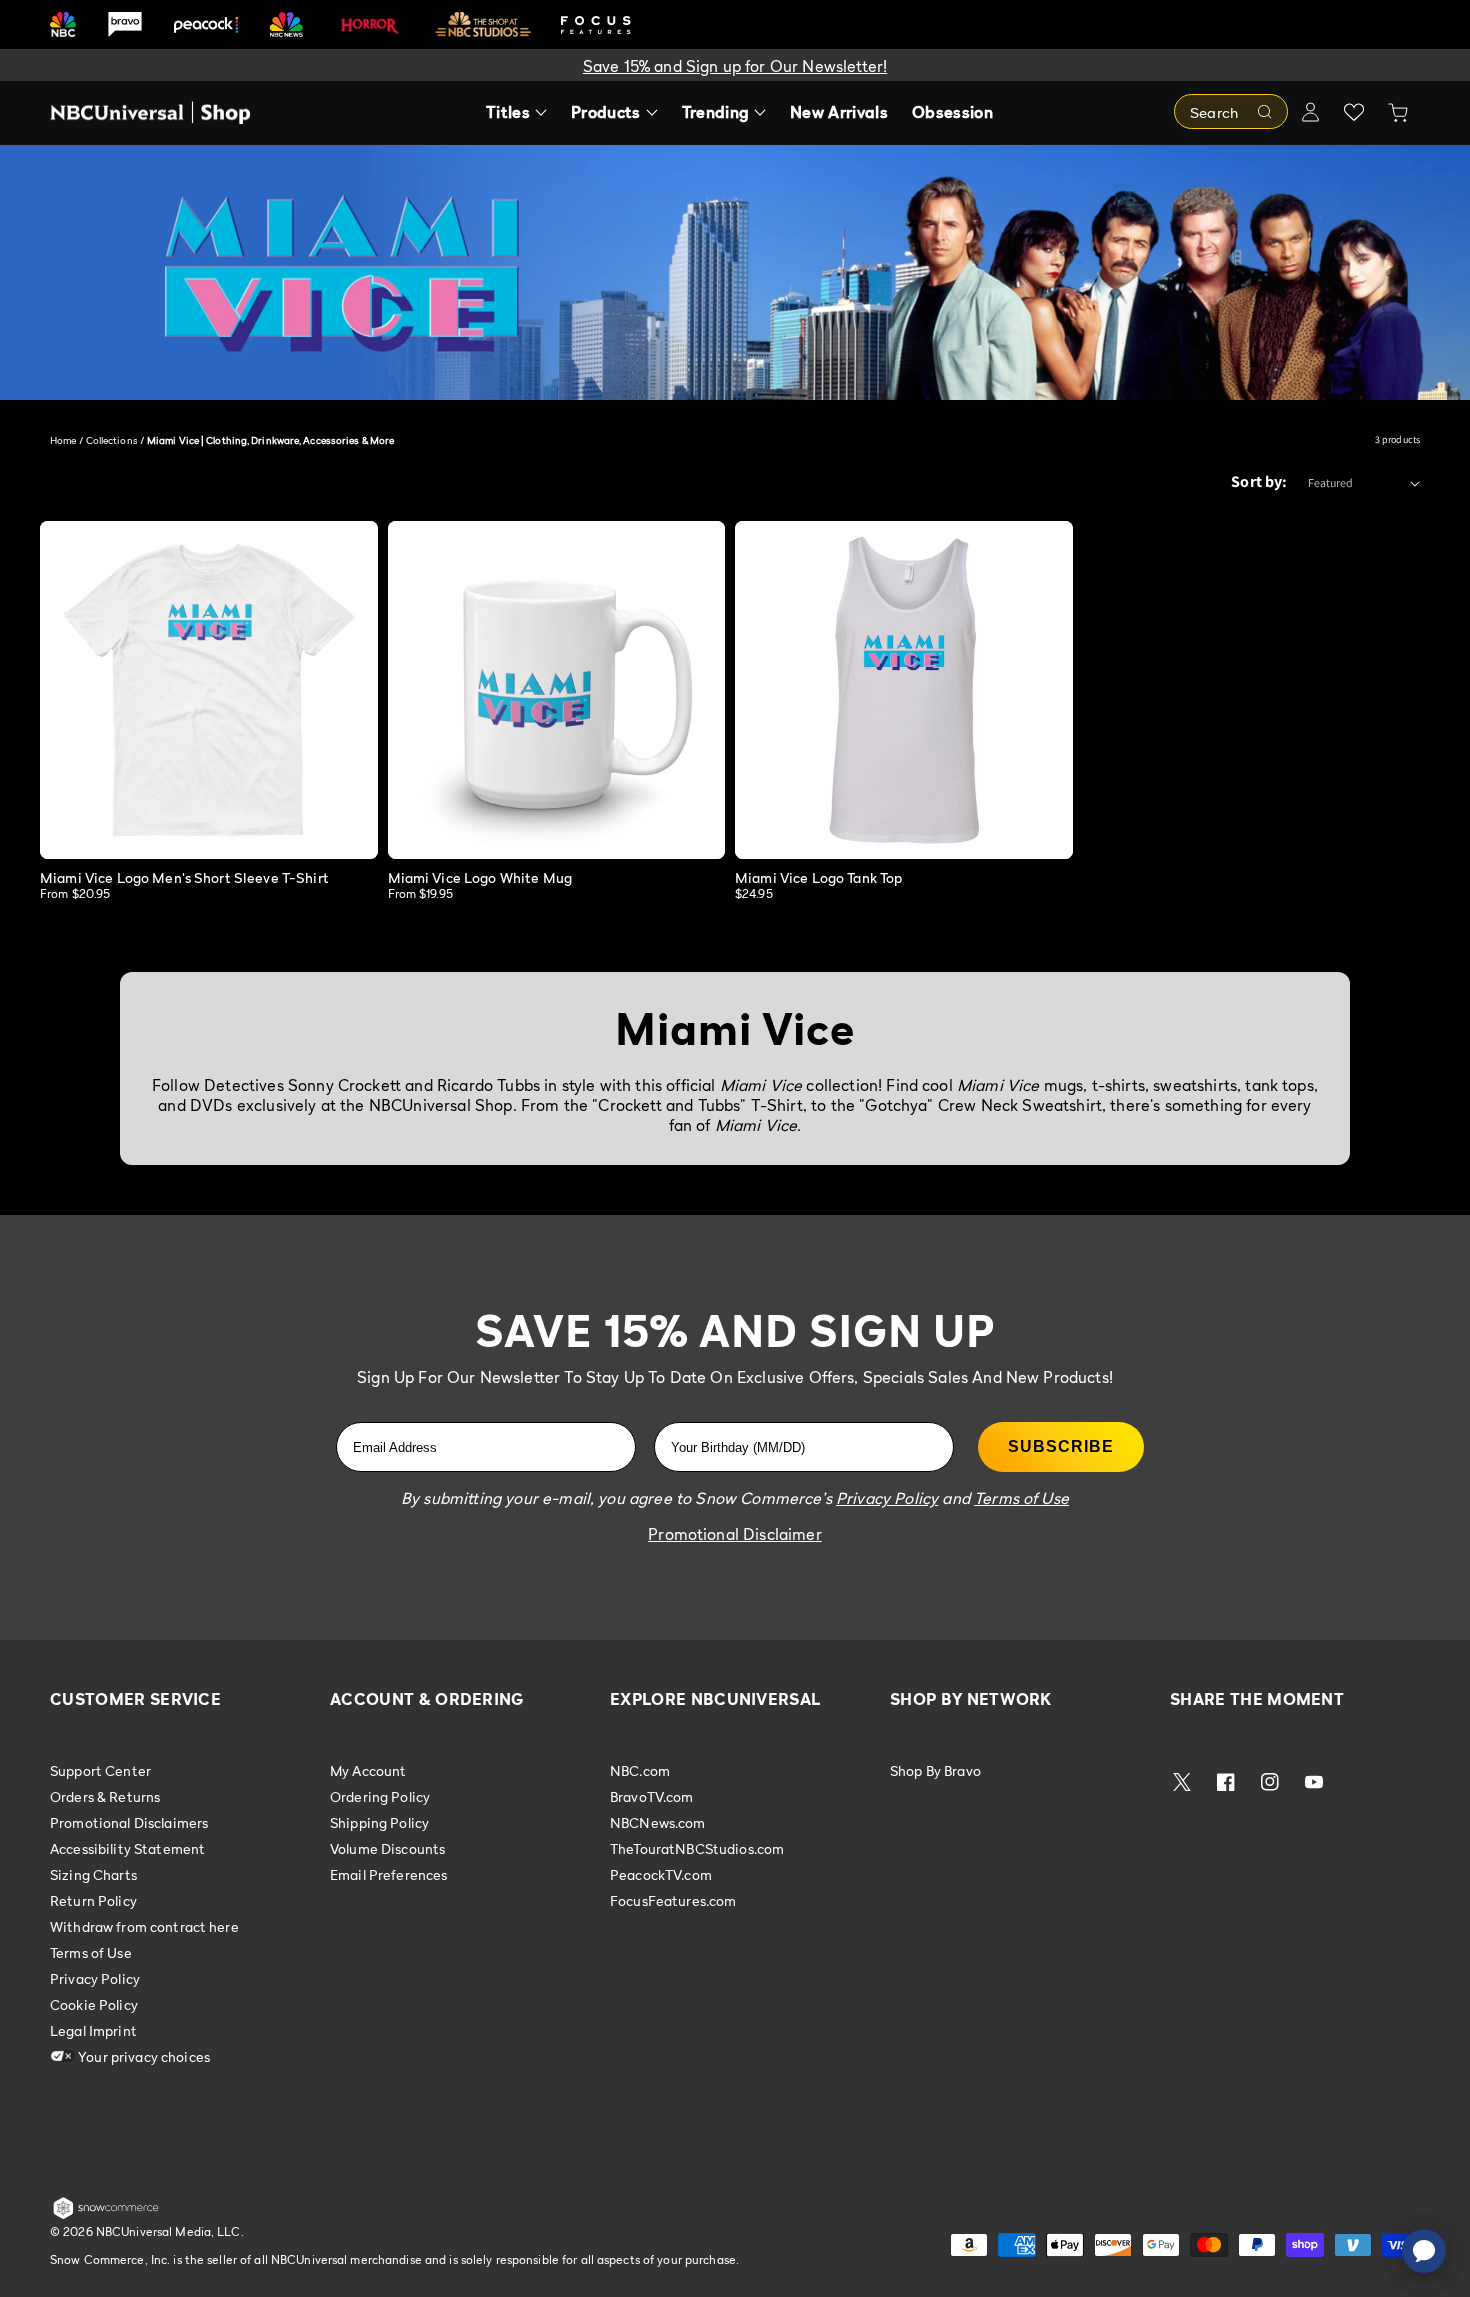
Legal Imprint (93, 2030)
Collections (112, 440)
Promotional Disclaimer (735, 1534)
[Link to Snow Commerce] (106, 2215)
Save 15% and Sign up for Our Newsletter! (735, 66)
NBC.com (640, 1771)
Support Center (100, 1771)
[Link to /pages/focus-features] (596, 24)
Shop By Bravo (935, 1771)
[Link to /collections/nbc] (63, 24)
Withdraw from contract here (144, 1926)
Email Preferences (388, 1874)
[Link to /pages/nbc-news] (286, 24)
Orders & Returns (105, 1796)
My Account (368, 1771)
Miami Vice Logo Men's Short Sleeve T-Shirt (184, 877)
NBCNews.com (658, 1822)
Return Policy (93, 1900)
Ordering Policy (380, 1796)
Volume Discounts (387, 1848)
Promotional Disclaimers (129, 1822)
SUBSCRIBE (1061, 1446)
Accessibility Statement (127, 1848)
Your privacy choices (142, 2056)
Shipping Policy (379, 1822)
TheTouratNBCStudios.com (697, 1848)
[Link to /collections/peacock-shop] (206, 24)
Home (63, 440)
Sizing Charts (93, 1874)
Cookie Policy (94, 2004)
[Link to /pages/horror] (370, 24)
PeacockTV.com (661, 1874)
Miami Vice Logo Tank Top (818, 877)
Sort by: (1259, 481)
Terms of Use (91, 1952)
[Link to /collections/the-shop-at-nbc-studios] (483, 24)
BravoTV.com (652, 1796)
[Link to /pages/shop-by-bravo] (125, 24)
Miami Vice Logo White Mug (480, 877)
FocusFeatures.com (673, 1900)
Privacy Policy (95, 1978)
